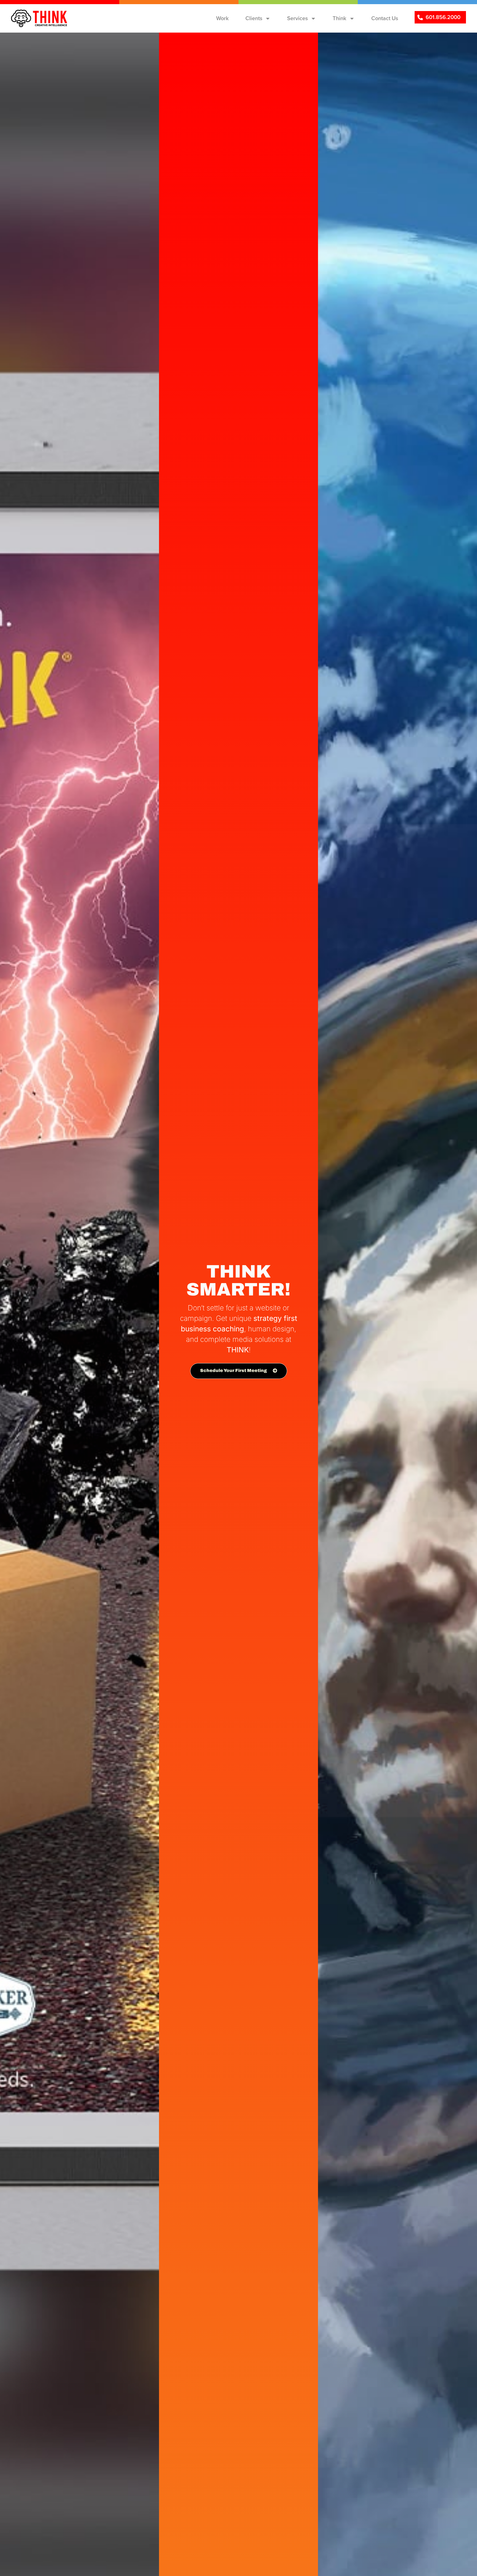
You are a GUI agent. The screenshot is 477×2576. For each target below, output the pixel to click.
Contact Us (385, 18)
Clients (254, 18)
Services (297, 18)
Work (222, 18)
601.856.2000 (443, 17)
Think (340, 18)
